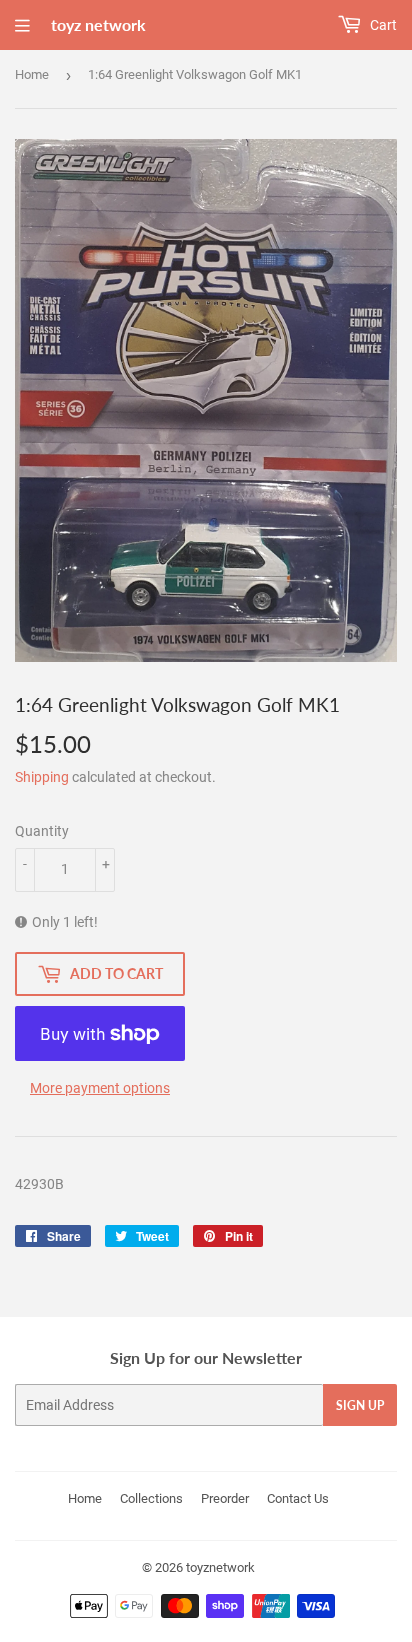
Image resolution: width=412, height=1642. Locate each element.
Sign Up (360, 1405)
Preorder (225, 1498)
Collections (151, 1498)
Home (32, 74)
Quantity (42, 831)
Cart (382, 25)
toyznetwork (220, 1567)
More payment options (100, 1088)
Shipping (42, 777)
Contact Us (298, 1498)
